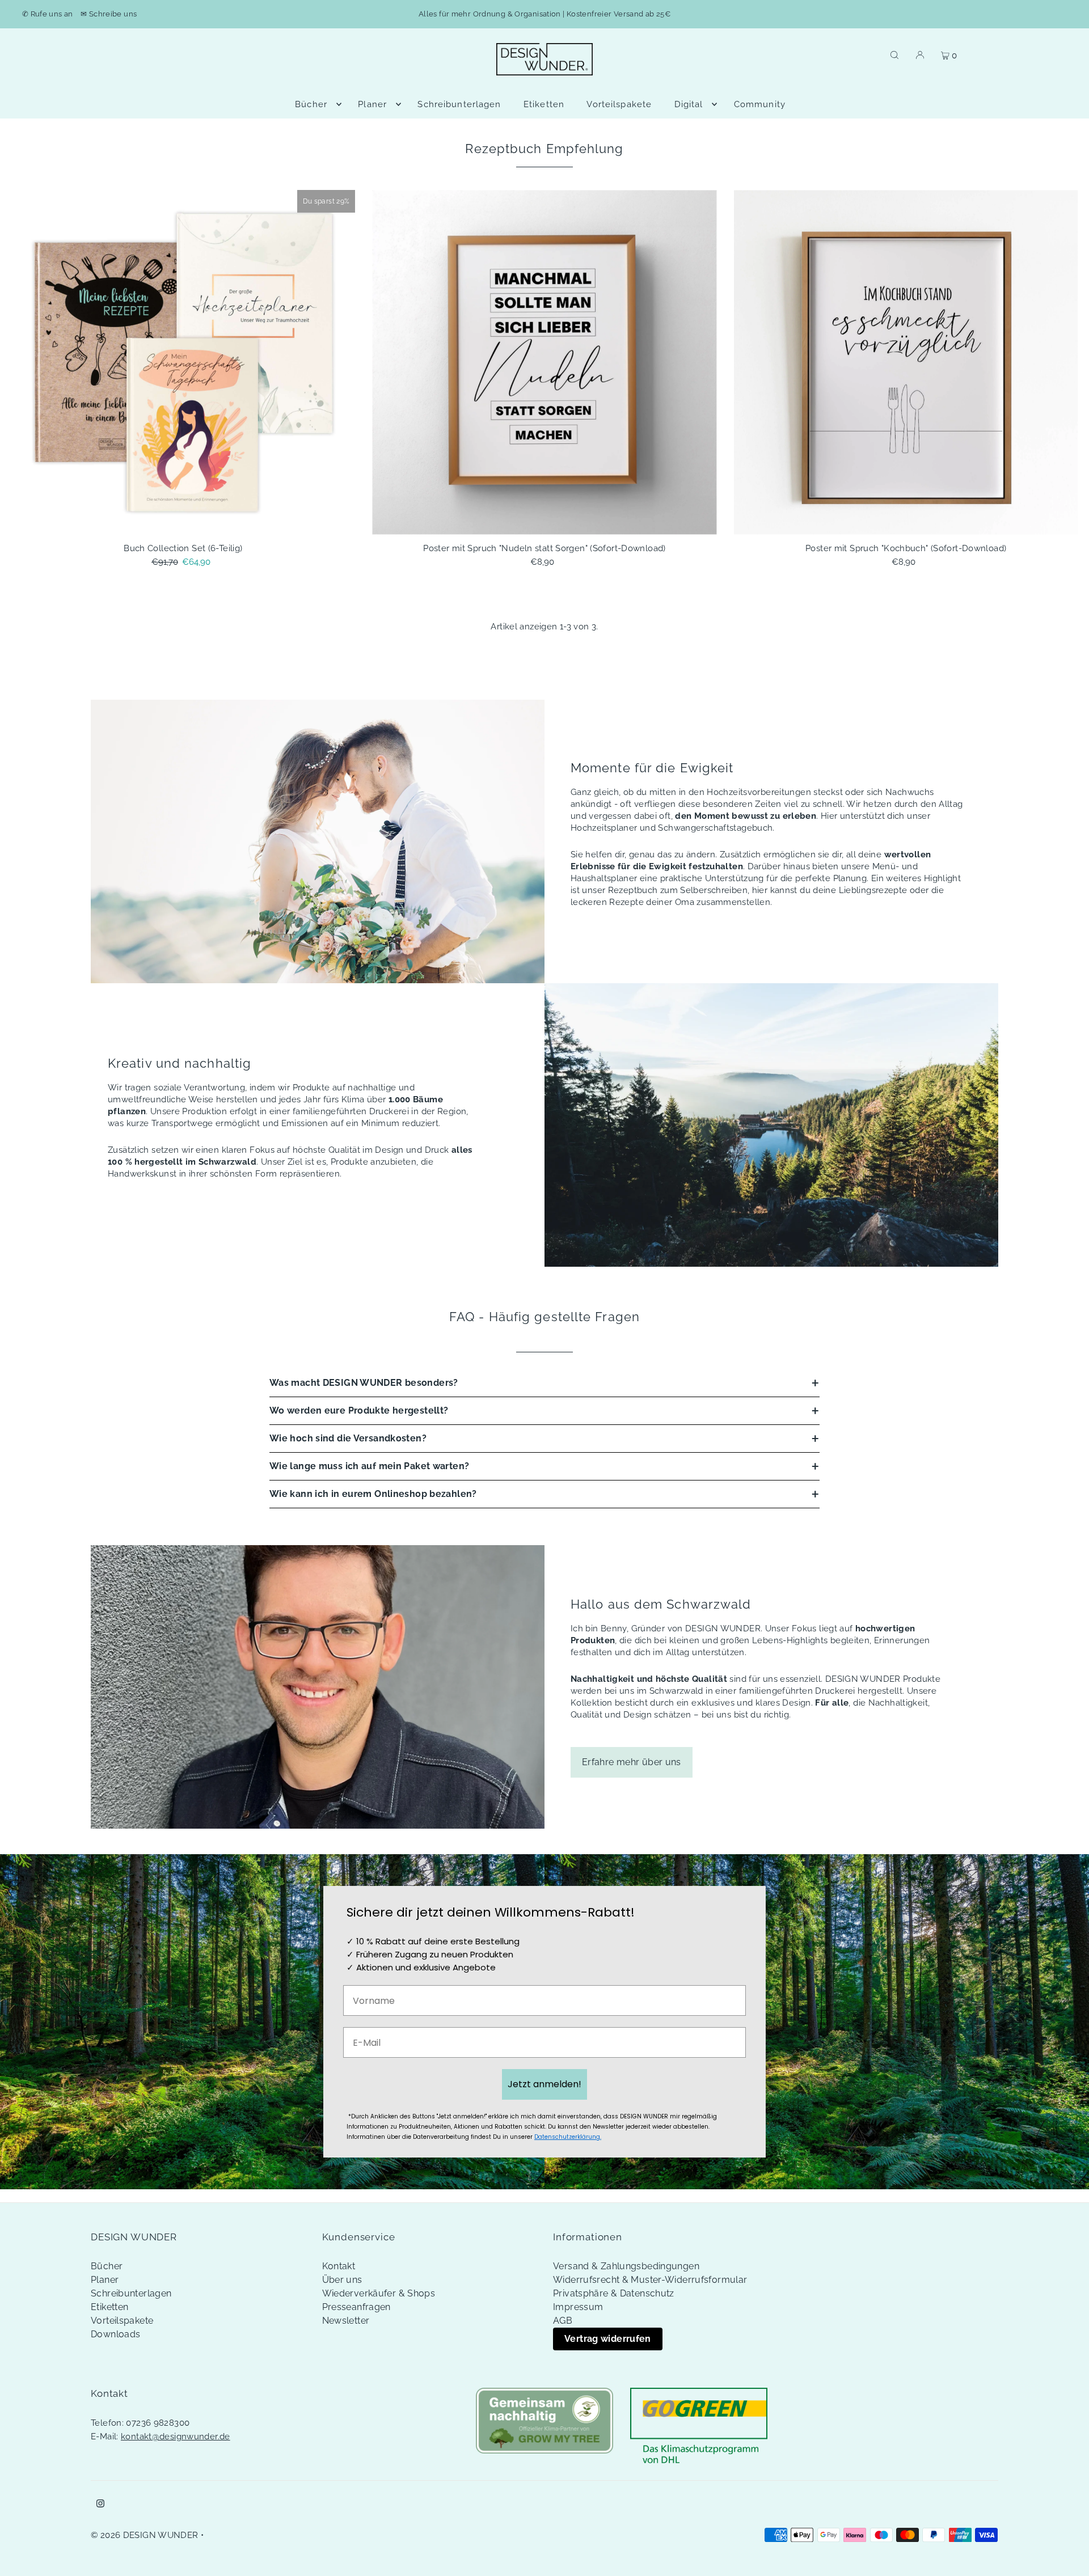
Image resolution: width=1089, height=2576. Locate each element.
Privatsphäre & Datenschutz (614, 2293)
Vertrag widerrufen (608, 2339)
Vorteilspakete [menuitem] (619, 104)
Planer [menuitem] (372, 104)
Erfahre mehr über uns (632, 1762)
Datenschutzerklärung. (568, 2137)
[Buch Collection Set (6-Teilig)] (183, 362)
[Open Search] (894, 54)
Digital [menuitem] (689, 104)
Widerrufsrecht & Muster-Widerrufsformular (650, 2280)
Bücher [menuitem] (311, 104)
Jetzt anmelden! (544, 2084)
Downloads (115, 2334)
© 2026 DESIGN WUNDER (145, 2535)
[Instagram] (100, 2505)
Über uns (342, 2280)
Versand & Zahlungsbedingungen (626, 2266)
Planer (105, 2280)
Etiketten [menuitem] (544, 104)
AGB (563, 2321)
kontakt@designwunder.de (176, 2437)
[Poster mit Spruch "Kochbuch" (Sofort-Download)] (906, 362)
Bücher (107, 2266)
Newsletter (346, 2321)
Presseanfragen (356, 2307)
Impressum (578, 2307)
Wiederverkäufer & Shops (379, 2293)
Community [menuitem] (760, 104)
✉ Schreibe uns (109, 14)
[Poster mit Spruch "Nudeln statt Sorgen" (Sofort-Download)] (544, 362)
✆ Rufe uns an (48, 14)
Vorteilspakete (122, 2321)
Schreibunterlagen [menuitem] (459, 104)
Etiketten (109, 2307)
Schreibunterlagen (131, 2293)
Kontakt (339, 2266)
